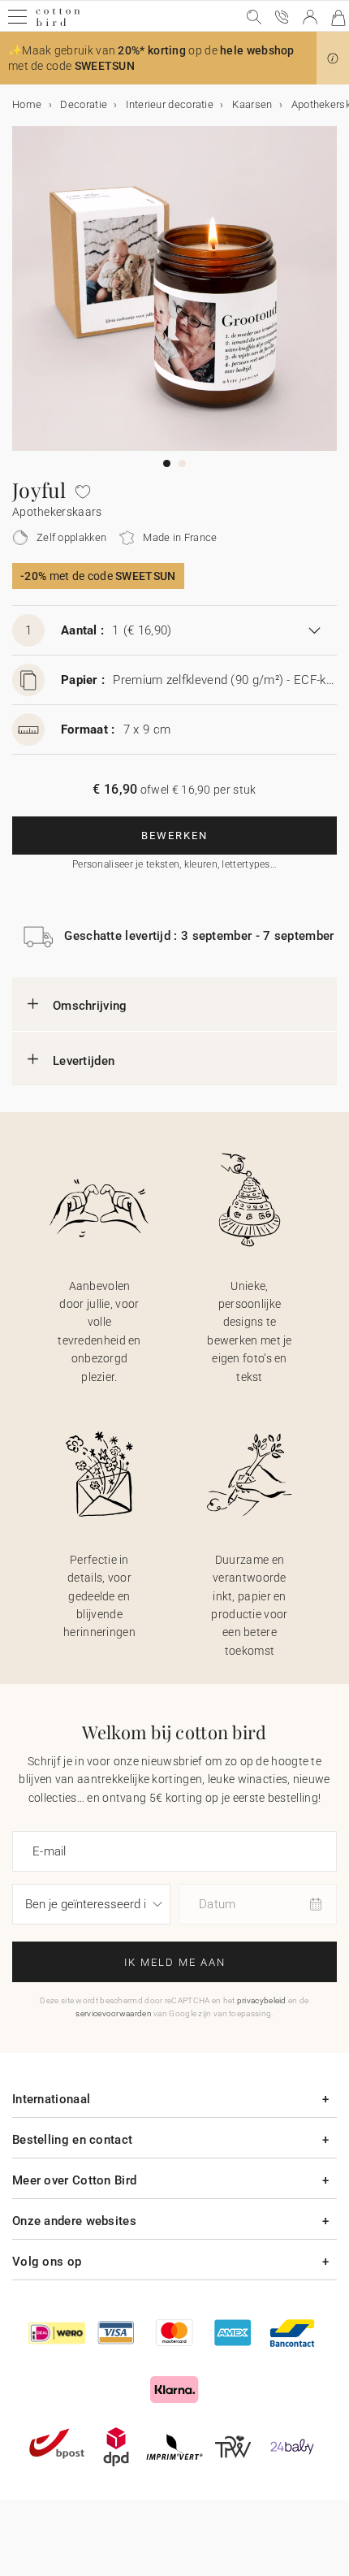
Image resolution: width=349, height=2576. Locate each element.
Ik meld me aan (175, 1962)
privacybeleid (262, 2000)
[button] (333, 58)
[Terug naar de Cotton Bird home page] (58, 24)
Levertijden (84, 1061)
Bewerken (174, 836)
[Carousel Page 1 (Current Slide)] (167, 463)
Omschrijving (90, 1006)
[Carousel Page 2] (182, 463)
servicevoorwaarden (113, 2013)
